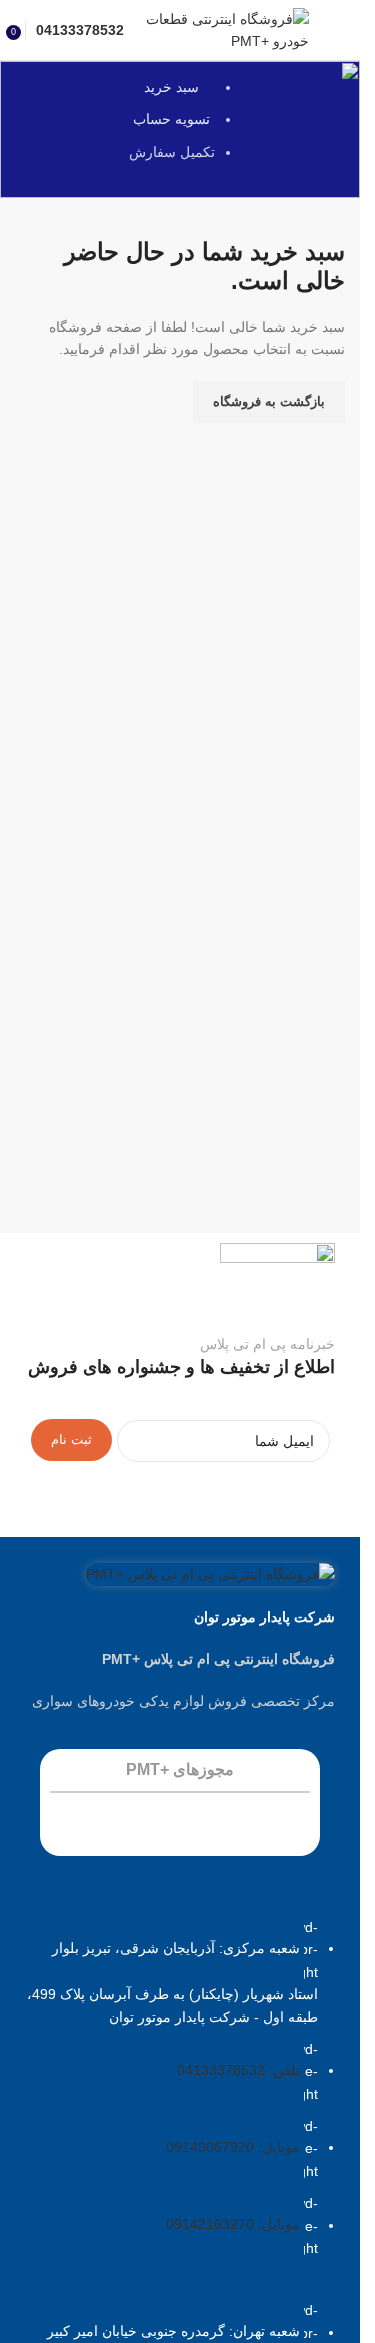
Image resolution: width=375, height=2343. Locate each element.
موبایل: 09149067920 (233, 2147)
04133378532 (80, 30)
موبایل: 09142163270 (233, 2225)
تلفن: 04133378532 (238, 2070)
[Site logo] (226, 29)
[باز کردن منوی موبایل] (337, 30)
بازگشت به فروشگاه (269, 401)
